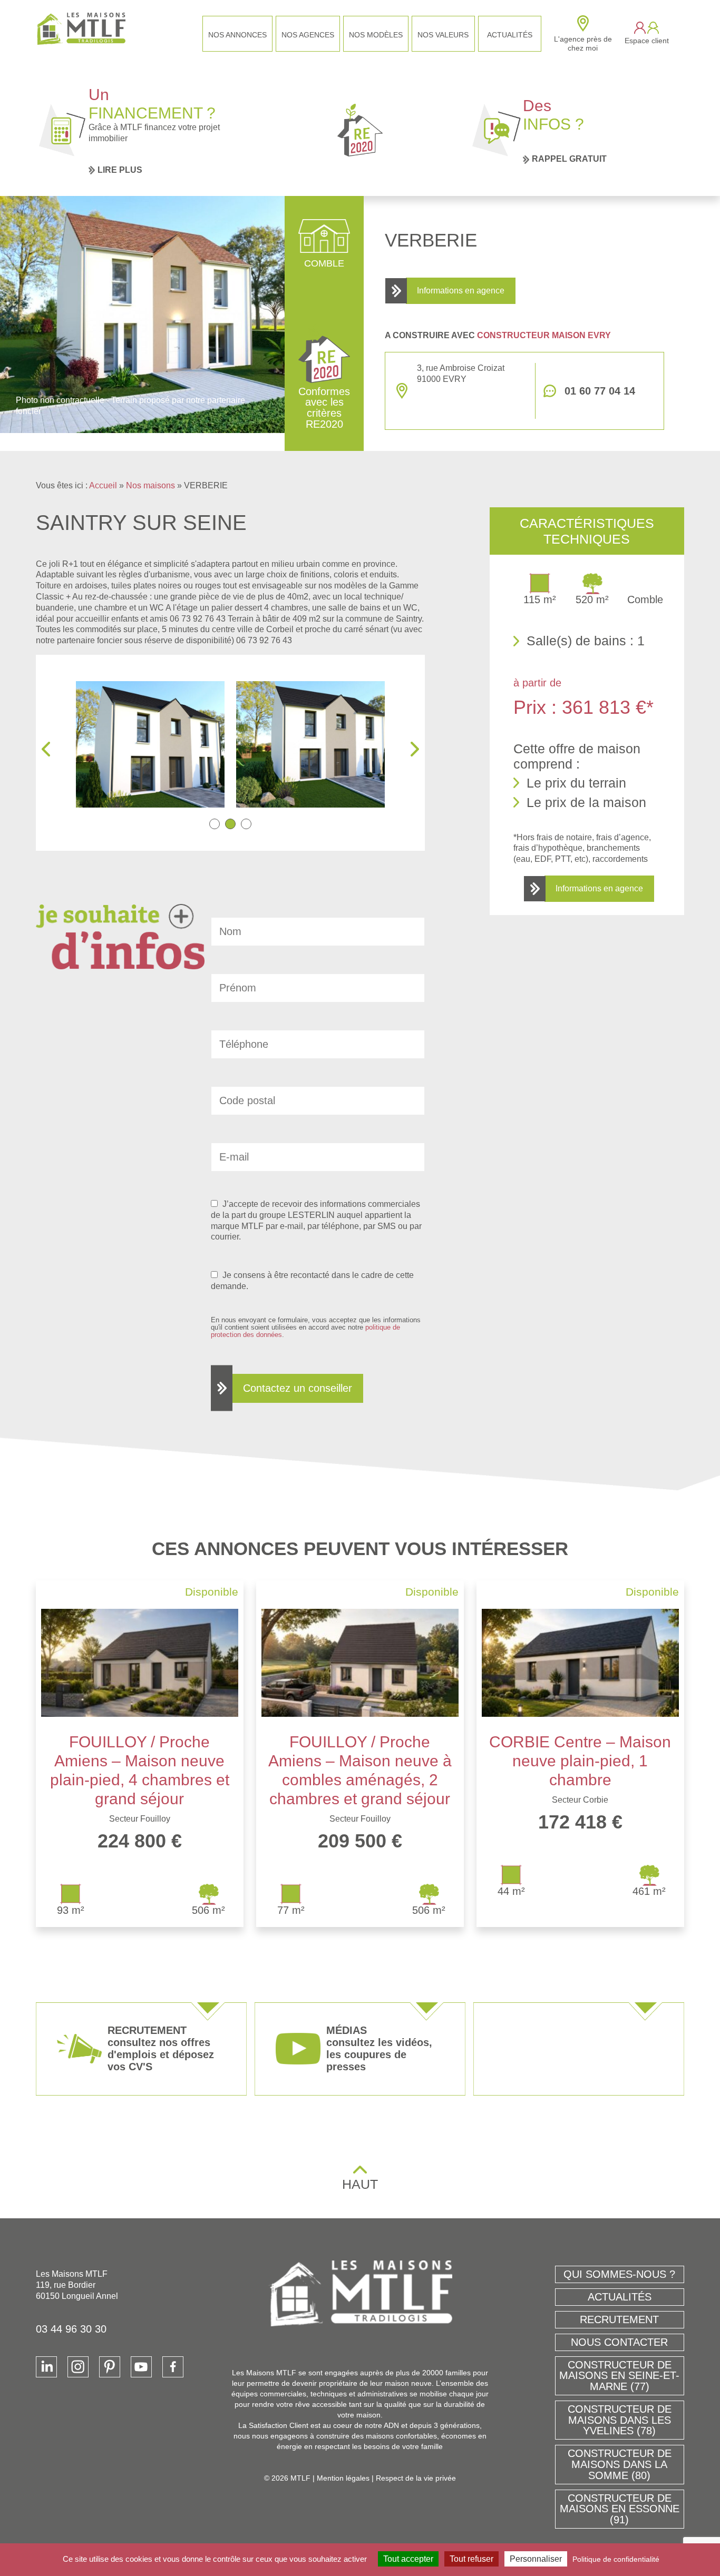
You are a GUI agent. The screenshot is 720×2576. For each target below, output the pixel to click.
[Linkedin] (46, 2367)
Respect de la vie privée (416, 2478)
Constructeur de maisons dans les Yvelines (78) (620, 2420)
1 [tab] (215, 824)
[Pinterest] (110, 2367)
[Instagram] (78, 2367)
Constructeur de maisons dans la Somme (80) (620, 2464)
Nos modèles (376, 35)
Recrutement (619, 2319)
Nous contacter (619, 2342)
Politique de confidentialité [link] (616, 2559)
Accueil (103, 485)
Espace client (647, 41)
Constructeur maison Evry (544, 335)
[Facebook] (173, 2367)
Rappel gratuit (569, 159)
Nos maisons (150, 485)
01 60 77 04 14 (600, 391)
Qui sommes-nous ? (619, 2274)
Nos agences (308, 35)
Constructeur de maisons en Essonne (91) (620, 2509)
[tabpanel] (182, 744)
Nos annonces (237, 35)
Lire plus (120, 170)
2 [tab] (230, 824)
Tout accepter (408, 2559)
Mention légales (343, 2478)
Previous (46, 749)
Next (415, 749)
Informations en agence (461, 291)
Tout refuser (471, 2559)
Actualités (510, 35)
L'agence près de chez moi (583, 43)
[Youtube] (141, 2367)
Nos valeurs (443, 35)
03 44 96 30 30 (71, 2329)
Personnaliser (536, 2559)
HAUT (360, 2184)
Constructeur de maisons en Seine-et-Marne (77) (619, 2376)
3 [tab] (246, 824)
